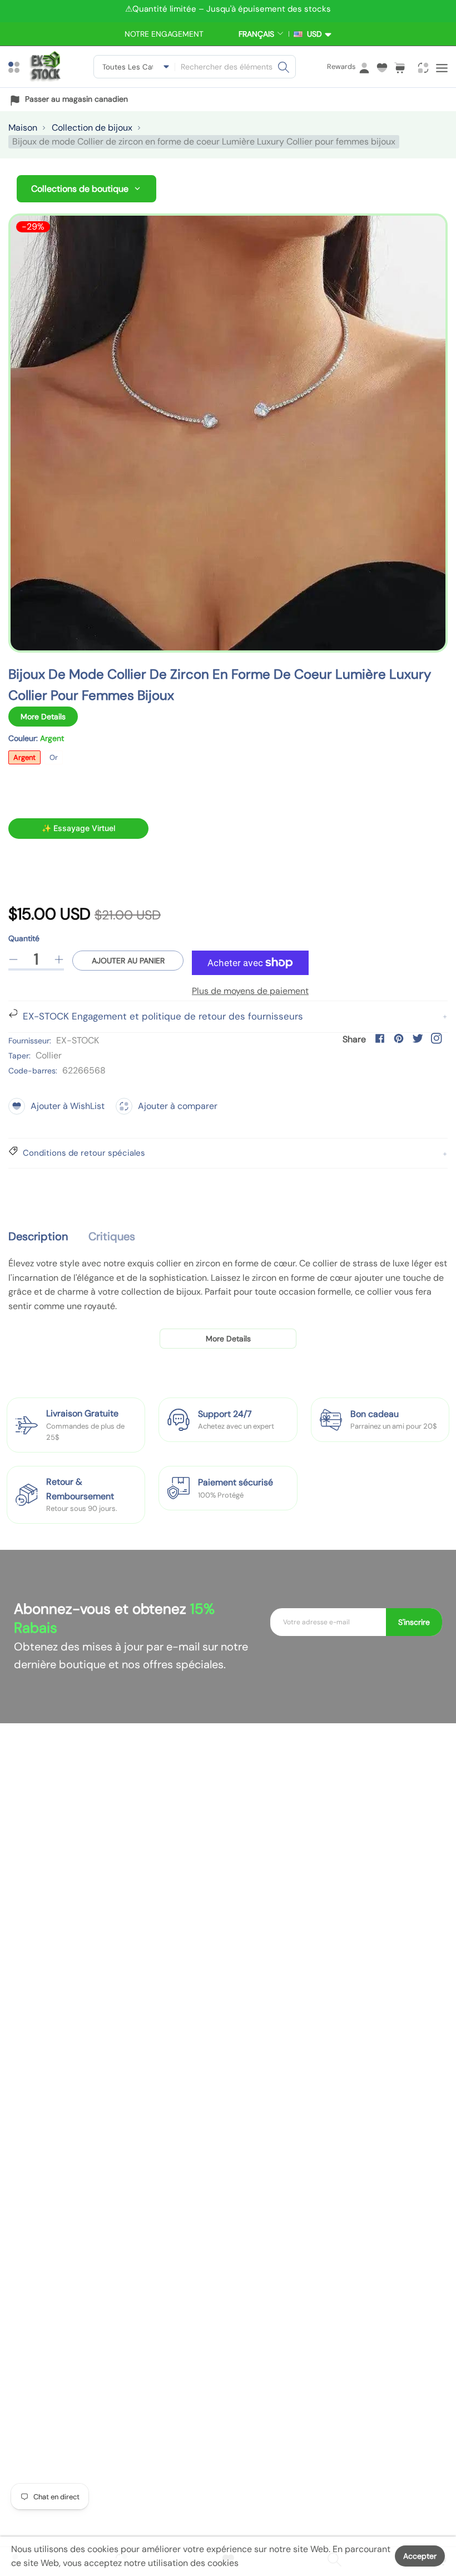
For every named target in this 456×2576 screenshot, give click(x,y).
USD (312, 34)
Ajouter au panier (128, 961)
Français (256, 34)
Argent (24, 757)
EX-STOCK (78, 1040)
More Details (43, 717)
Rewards (341, 66)
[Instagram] (437, 1038)
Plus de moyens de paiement (250, 991)
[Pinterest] (399, 1038)
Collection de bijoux (92, 128)
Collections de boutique (80, 189)
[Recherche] (284, 67)
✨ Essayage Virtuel (78, 828)
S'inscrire (414, 1622)
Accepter (420, 2556)
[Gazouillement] (418, 1038)
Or (54, 757)
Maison (23, 128)
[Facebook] (380, 1038)
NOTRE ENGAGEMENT (164, 34)
